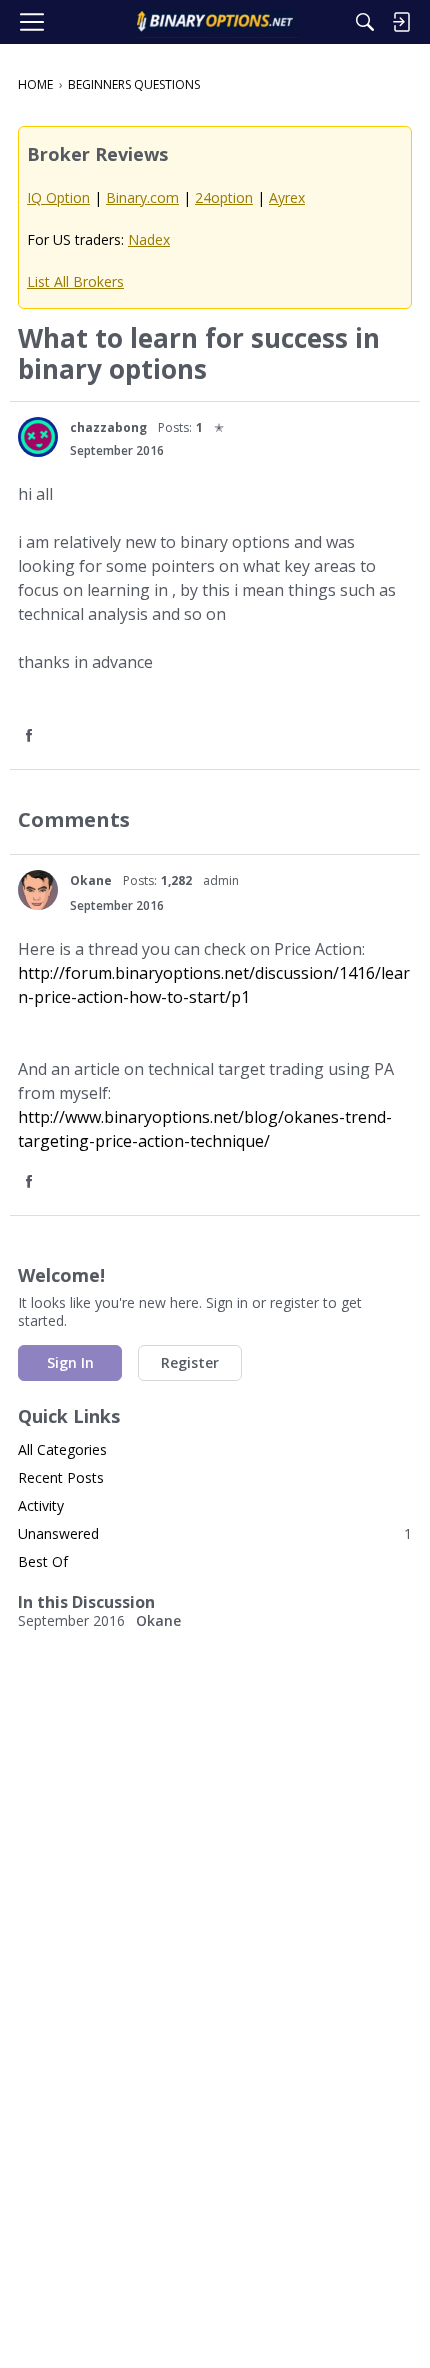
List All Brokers (75, 281)
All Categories (62, 1449)
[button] (38, 437)
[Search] (365, 22)
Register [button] (190, 1362)
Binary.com (142, 197)
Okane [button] (91, 880)
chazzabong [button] (108, 427)
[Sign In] (401, 22)
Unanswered (215, 1533)
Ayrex (287, 197)
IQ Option (58, 197)
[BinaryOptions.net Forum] (214, 22)
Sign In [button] (70, 1362)
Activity (41, 1505)
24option (224, 197)
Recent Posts (61, 1477)
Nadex (149, 239)
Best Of (43, 1561)
